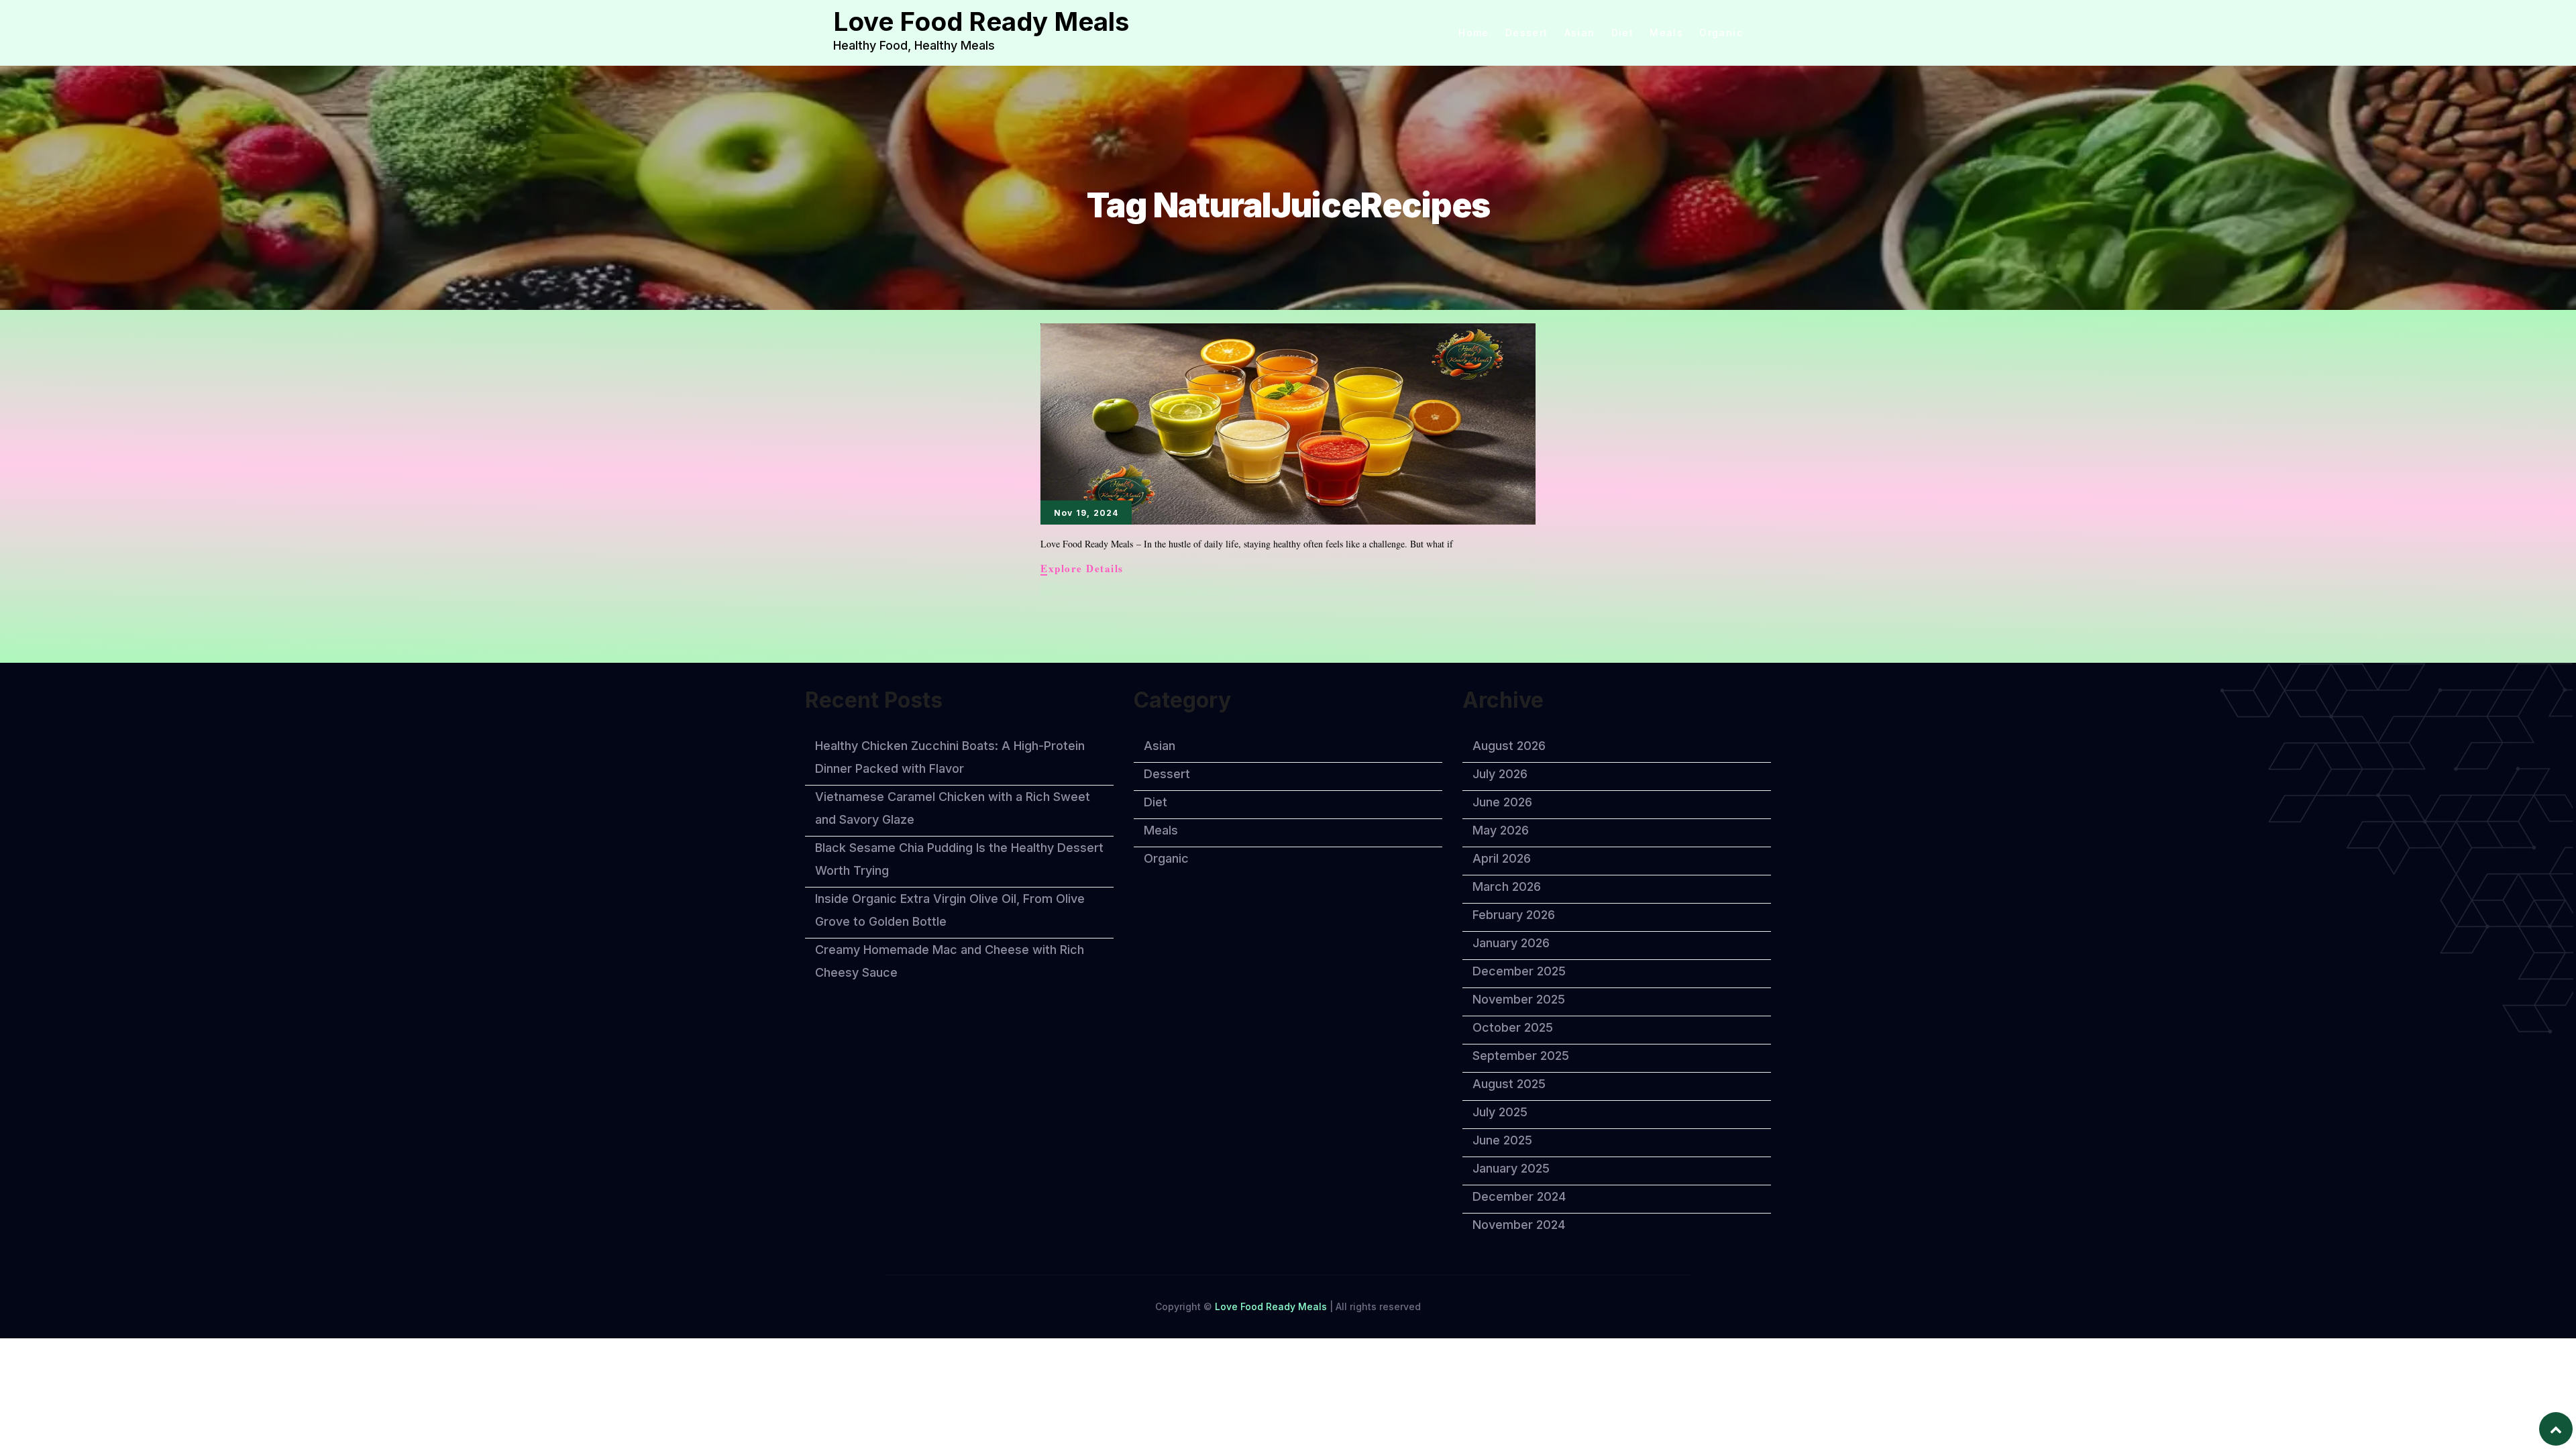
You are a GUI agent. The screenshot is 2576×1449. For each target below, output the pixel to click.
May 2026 (1501, 830)
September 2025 (1521, 1056)
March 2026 (1507, 887)
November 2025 (1519, 999)
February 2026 (1514, 915)
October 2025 (1513, 1027)
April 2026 (1502, 858)
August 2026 (1509, 746)
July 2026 (1500, 774)
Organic (1721, 33)
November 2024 (1519, 1225)
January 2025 (1511, 1168)
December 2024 (1519, 1196)
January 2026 (1511, 943)
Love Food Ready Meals (981, 21)
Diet (1623, 33)
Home (1474, 33)
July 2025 (1500, 1112)
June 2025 (1502, 1140)
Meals (1666, 33)
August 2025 (1509, 1084)
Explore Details (1082, 569)
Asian (1580, 33)
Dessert (1527, 33)
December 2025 (1519, 971)
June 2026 (1502, 802)
